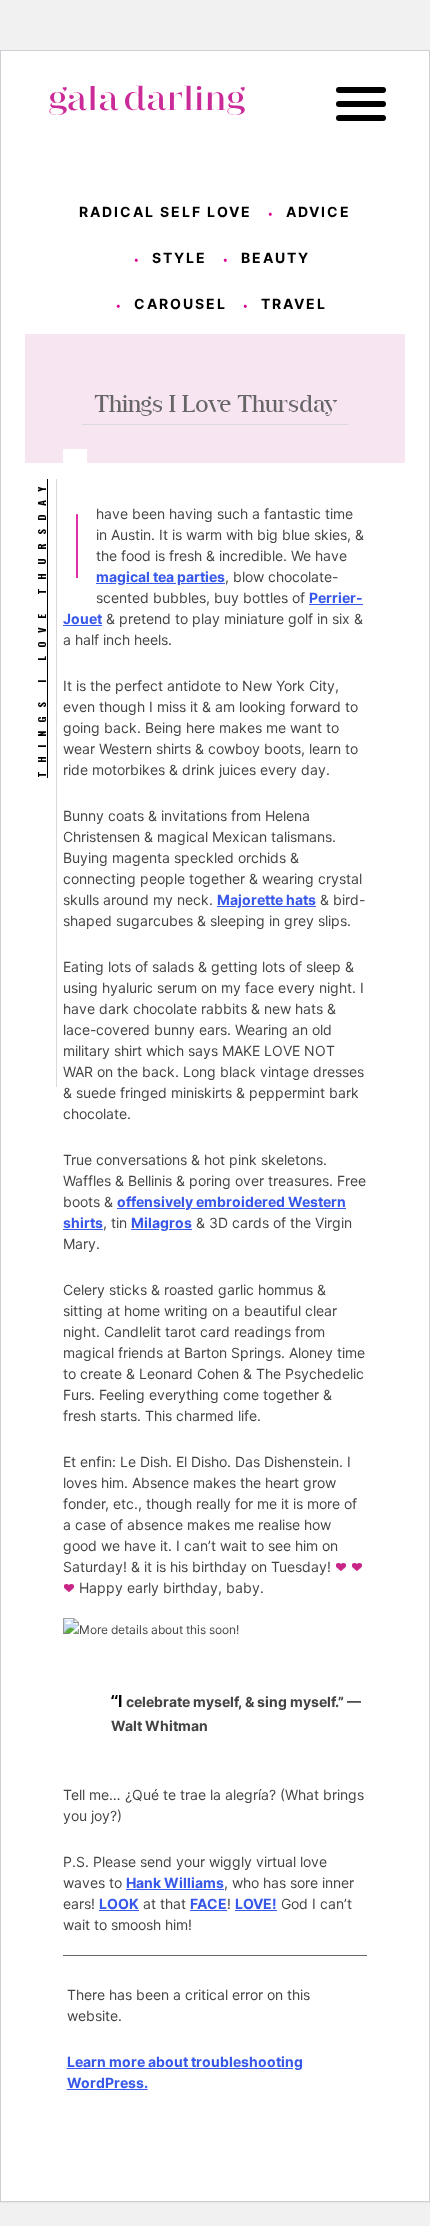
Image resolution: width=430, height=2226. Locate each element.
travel (294, 303)
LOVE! (256, 1903)
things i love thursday (41, 628)
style (179, 257)
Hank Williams (175, 1882)
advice (318, 211)
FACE (208, 1903)
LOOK (119, 1903)
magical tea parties (160, 576)
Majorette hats (266, 899)
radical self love (165, 211)
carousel (180, 303)
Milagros (161, 1222)
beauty (275, 257)
